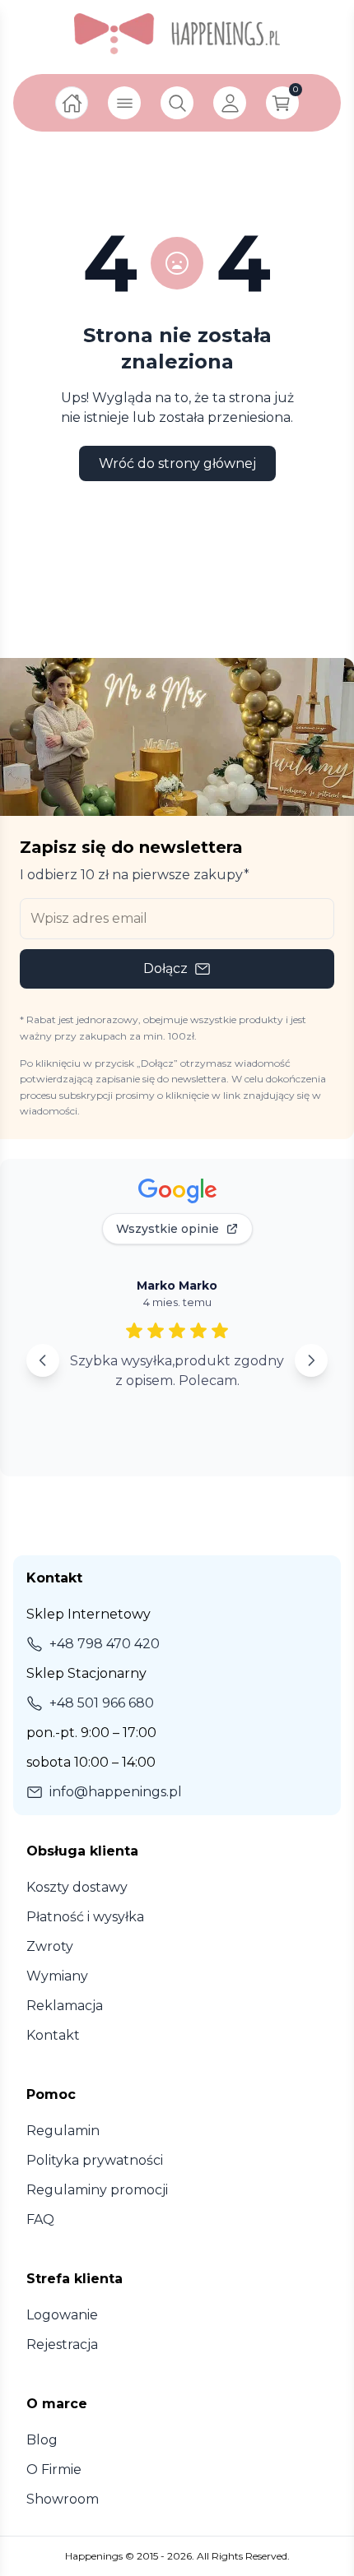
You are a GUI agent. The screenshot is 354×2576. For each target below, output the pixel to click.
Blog (42, 2440)
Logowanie (62, 2315)
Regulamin (63, 2131)
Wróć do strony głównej (177, 463)
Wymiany (57, 1976)
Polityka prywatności (95, 2160)
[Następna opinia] (311, 1360)
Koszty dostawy (77, 1887)
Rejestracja (62, 2344)
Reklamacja (65, 2006)
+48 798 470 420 (105, 1644)
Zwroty (50, 1946)
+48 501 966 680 (102, 1703)
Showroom (63, 2499)
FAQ (40, 2219)
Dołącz (165, 968)
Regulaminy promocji (97, 2190)
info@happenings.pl (116, 1792)
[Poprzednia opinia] (43, 1360)
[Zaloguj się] (230, 103)
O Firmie (54, 2469)
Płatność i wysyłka (85, 1917)
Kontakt (53, 2035)
